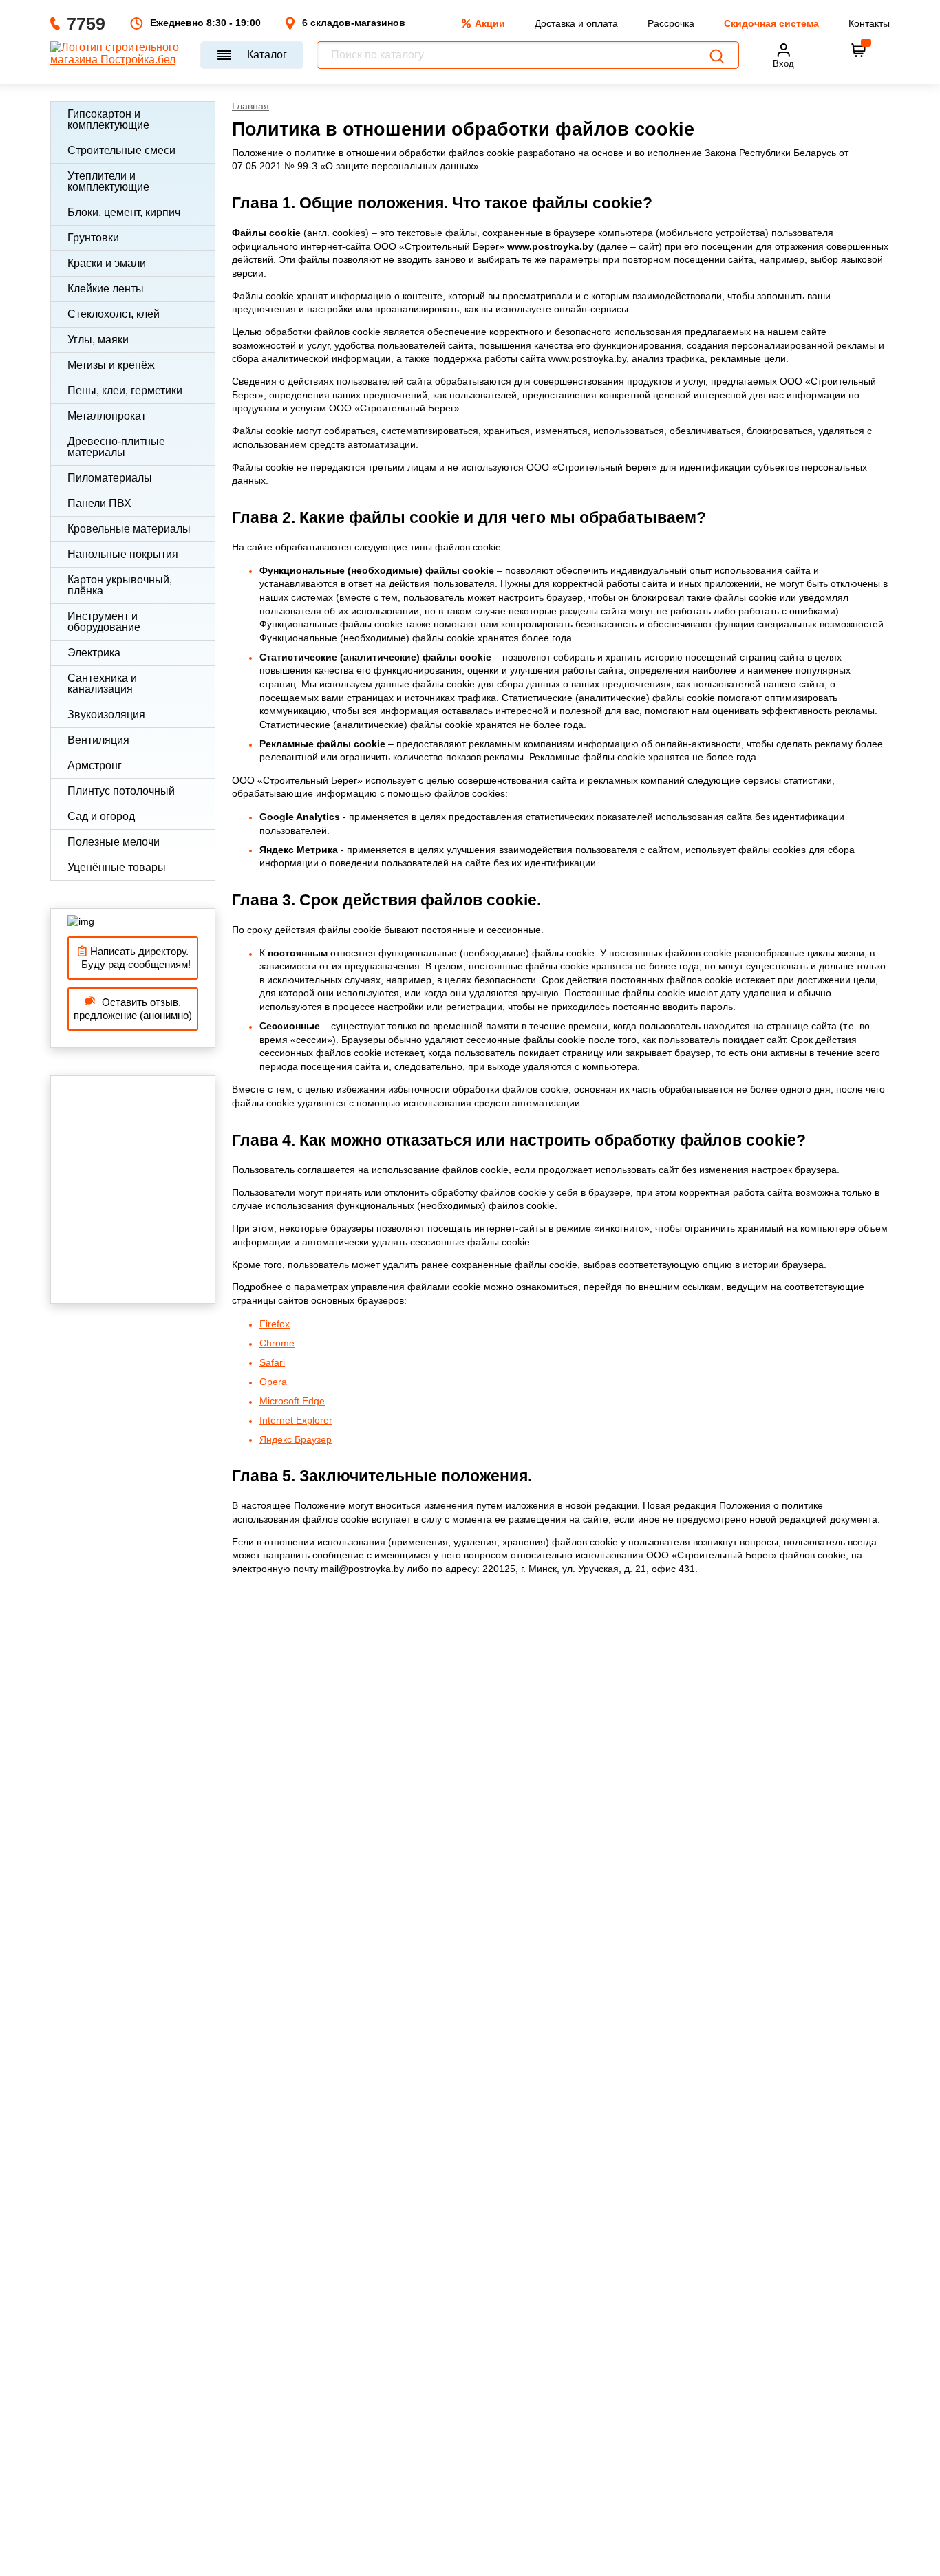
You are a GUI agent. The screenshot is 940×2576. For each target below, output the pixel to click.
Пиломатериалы (110, 478)
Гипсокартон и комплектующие (108, 119)
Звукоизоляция (106, 715)
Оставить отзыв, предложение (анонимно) (133, 1009)
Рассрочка (671, 23)
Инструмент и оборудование (104, 622)
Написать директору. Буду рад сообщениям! (133, 958)
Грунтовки (93, 238)
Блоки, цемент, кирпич (124, 212)
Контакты (869, 23)
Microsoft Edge (292, 1401)
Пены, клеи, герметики (125, 390)
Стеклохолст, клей (114, 314)
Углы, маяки (98, 340)
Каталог (267, 55)
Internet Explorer (296, 1420)
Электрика (94, 653)
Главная (250, 106)
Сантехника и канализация (102, 684)
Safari (272, 1362)
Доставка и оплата (576, 23)
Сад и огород (101, 816)
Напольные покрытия (123, 554)
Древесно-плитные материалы (116, 447)
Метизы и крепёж (111, 365)
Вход (783, 64)
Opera (273, 1382)
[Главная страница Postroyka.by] (119, 55)
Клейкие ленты (106, 289)
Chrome (277, 1343)
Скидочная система (771, 23)
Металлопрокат (107, 416)
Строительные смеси (121, 150)
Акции (490, 23)
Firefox (275, 1324)
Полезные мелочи (114, 842)
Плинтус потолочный (121, 791)
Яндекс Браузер (296, 1439)
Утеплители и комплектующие (108, 181)
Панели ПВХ (99, 503)
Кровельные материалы (129, 529)
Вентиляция (98, 740)
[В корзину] (859, 50)
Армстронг (95, 765)
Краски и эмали (107, 263)
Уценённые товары (117, 867)
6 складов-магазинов (354, 23)
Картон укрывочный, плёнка (120, 585)
